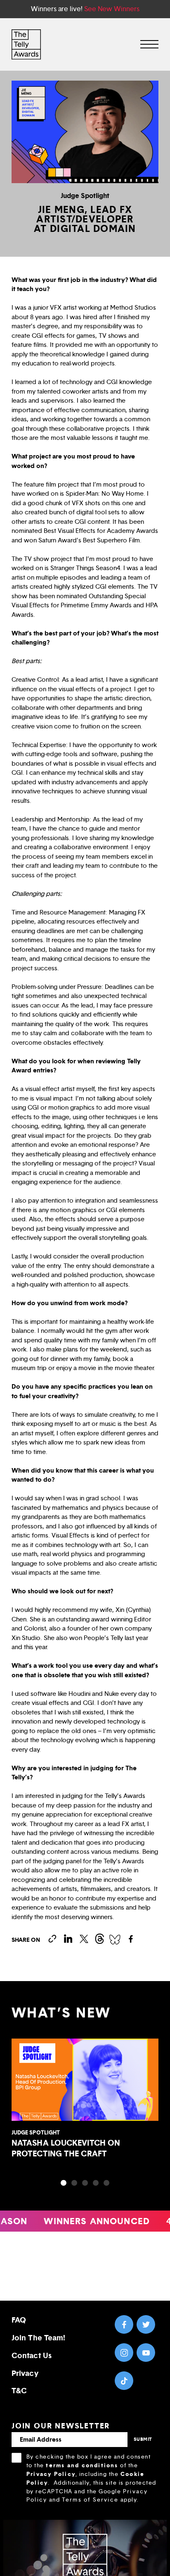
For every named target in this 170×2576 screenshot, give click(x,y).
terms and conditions (82, 2465)
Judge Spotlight (85, 196)
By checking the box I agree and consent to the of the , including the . (91, 2478)
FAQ (19, 2320)
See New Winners (112, 9)
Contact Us (32, 2355)
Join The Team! (38, 2338)
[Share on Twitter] (84, 1939)
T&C (19, 2391)
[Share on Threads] (99, 1939)
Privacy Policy (51, 2474)
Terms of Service (90, 2500)
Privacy (25, 2373)
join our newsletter (61, 2426)
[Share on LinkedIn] (68, 1939)
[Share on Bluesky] (115, 1939)
